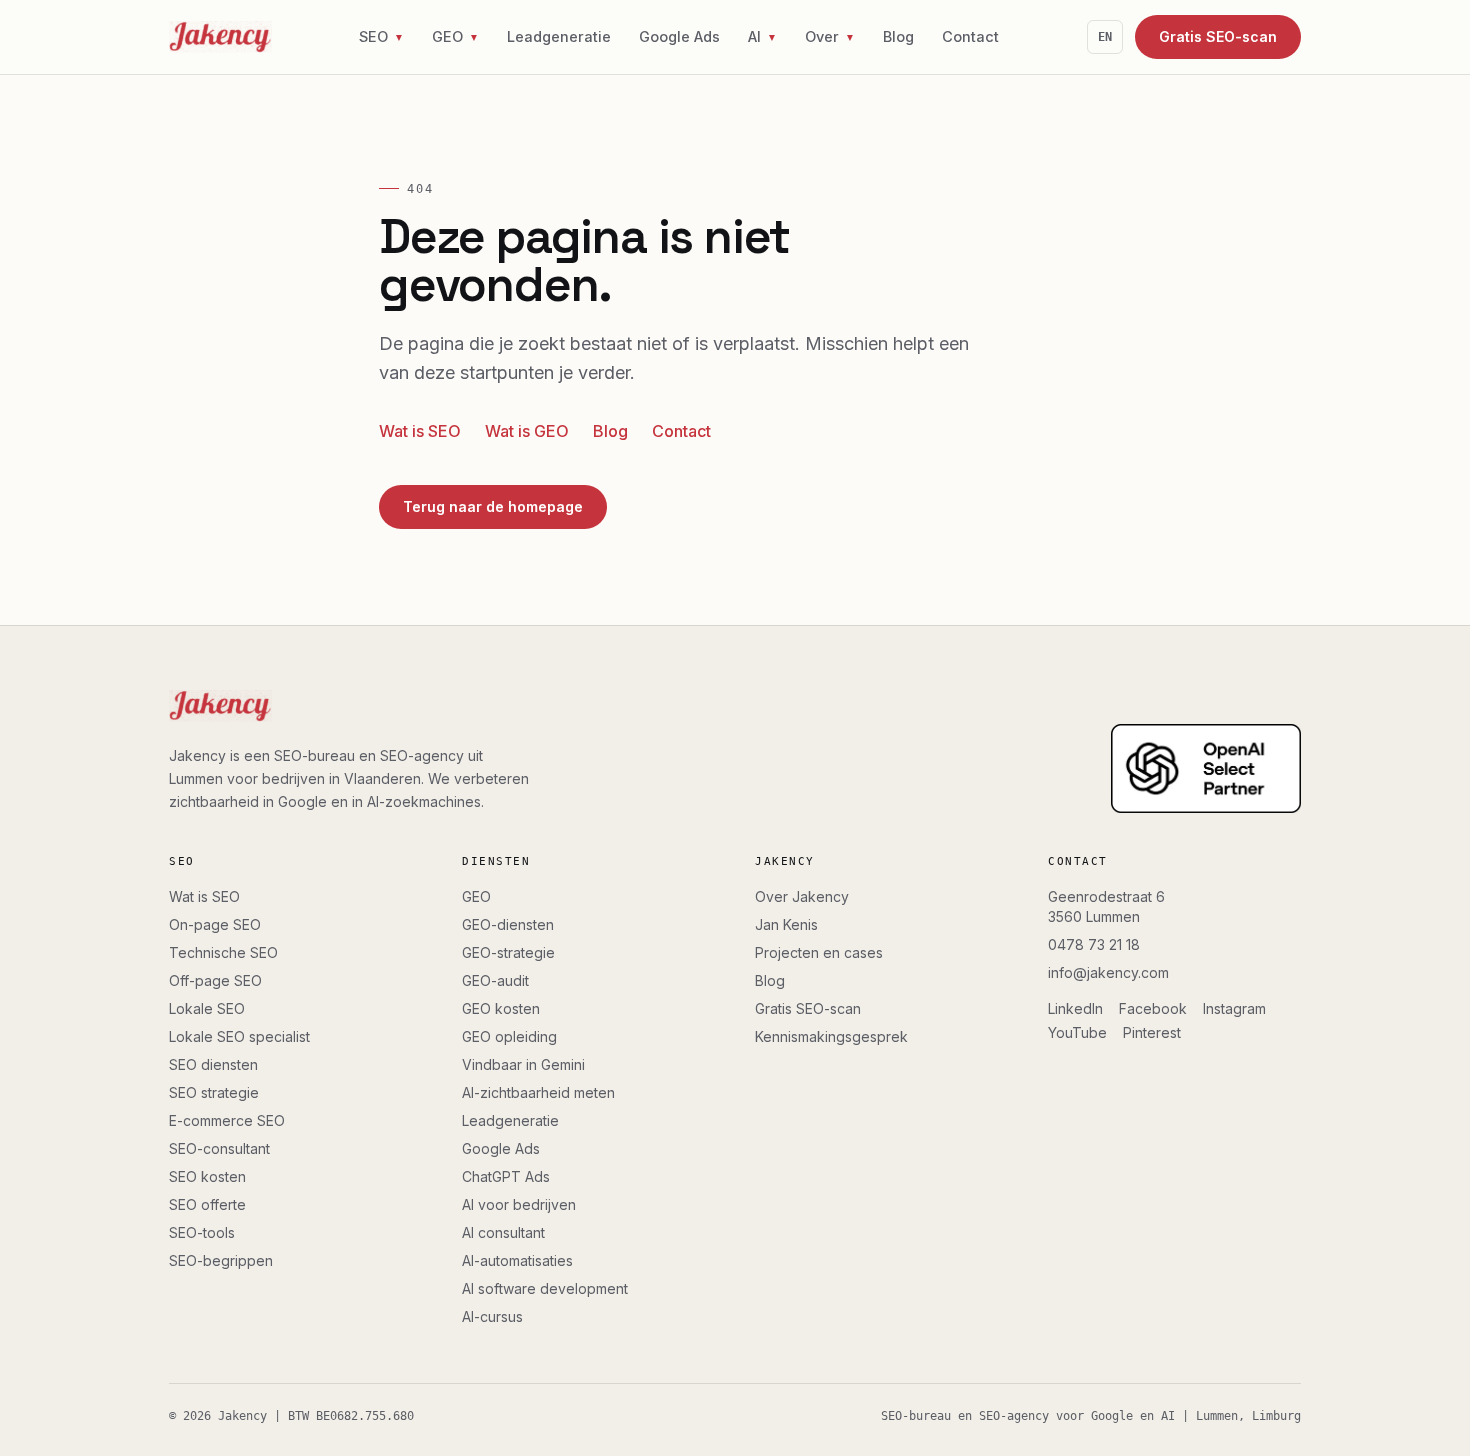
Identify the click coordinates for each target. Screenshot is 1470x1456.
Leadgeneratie (559, 36)
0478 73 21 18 (1094, 944)
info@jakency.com (1108, 972)
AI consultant (503, 1232)
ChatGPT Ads (506, 1176)
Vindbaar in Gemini (523, 1064)
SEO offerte (207, 1204)
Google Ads (679, 36)
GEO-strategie (508, 952)
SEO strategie (214, 1092)
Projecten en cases (819, 952)
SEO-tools (202, 1232)
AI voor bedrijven (519, 1204)
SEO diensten (213, 1064)
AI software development (545, 1288)
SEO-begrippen (221, 1260)
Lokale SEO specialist (239, 1036)
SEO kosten (207, 1176)
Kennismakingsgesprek (831, 1036)
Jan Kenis (786, 924)
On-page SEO (215, 924)
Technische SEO (223, 952)
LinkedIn (1075, 1008)
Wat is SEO (420, 431)
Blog (898, 36)
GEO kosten (501, 1008)
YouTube (1077, 1032)
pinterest (1152, 1032)
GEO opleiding (509, 1036)
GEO (476, 896)
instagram (1234, 1008)
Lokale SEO (207, 1008)
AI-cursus (492, 1316)
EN (1105, 37)
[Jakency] (220, 37)
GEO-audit (495, 980)
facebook (1153, 1008)
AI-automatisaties (517, 1260)
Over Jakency (802, 896)
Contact (970, 36)
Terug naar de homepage (493, 506)
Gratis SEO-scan (1218, 36)
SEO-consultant (219, 1148)
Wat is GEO (527, 431)
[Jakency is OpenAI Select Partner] (1206, 769)
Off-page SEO (215, 980)
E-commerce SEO (227, 1120)
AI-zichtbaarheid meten (538, 1092)
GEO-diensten (508, 924)
